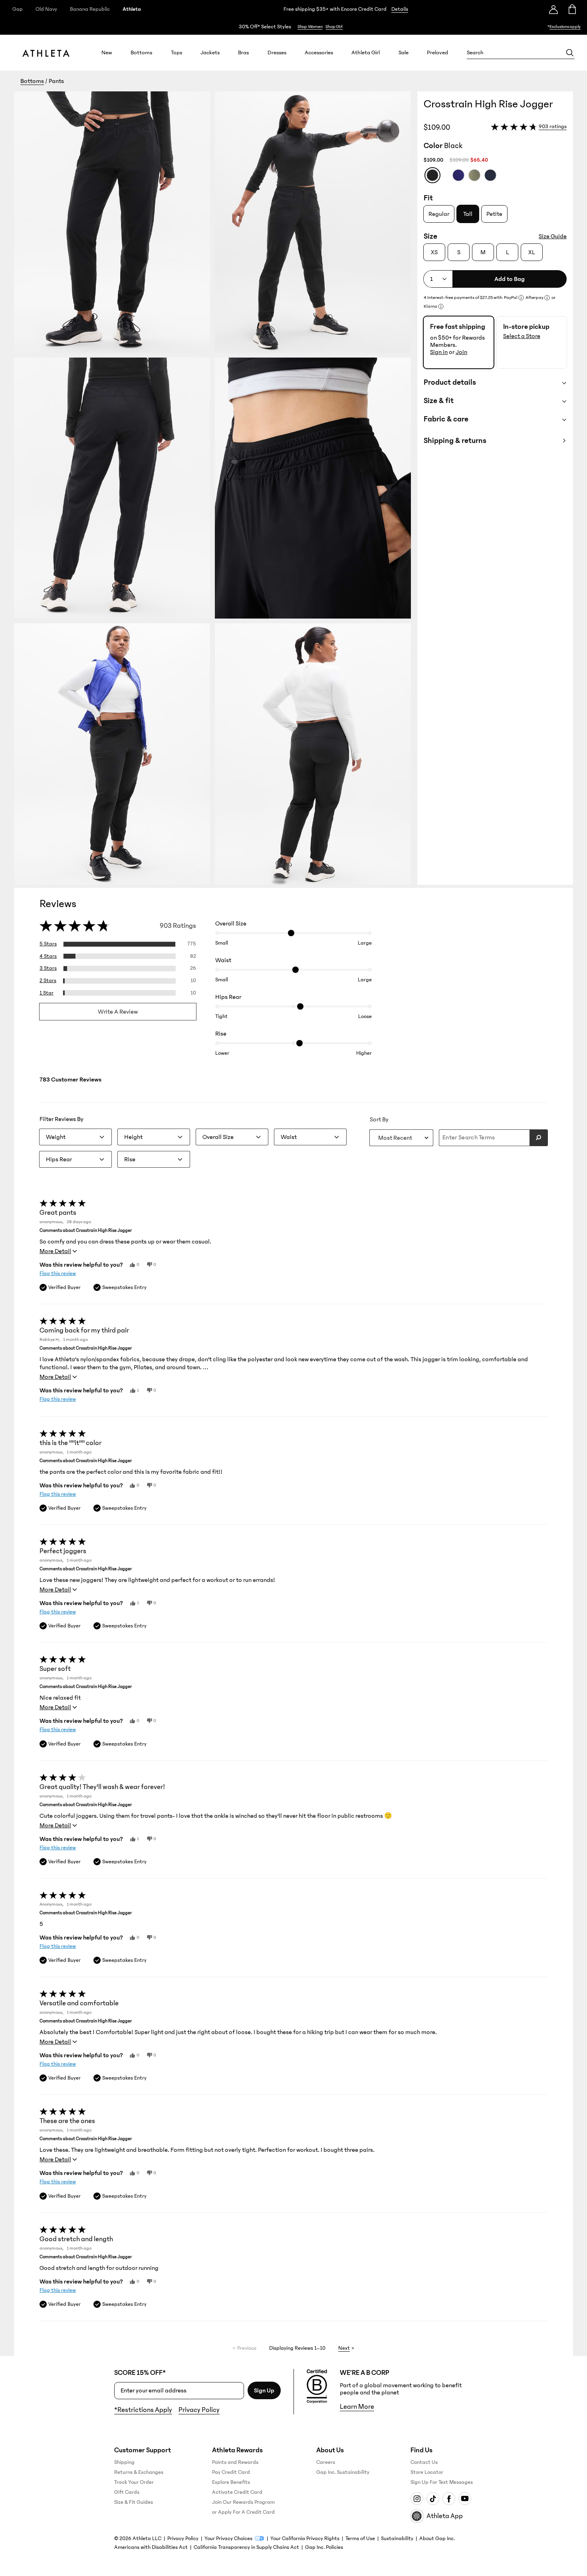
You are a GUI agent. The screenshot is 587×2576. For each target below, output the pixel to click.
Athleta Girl (366, 53)
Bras (243, 53)
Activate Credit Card (237, 2492)
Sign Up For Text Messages (442, 2482)
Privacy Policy (199, 2410)
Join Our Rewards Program (243, 2502)
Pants (56, 81)
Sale (404, 53)
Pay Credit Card (231, 2472)
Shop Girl (334, 27)
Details (400, 9)
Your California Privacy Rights (305, 2538)
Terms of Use (360, 2538)
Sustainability (397, 2538)
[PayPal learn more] (521, 298)
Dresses (277, 53)
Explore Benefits (231, 2482)
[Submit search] (538, 1138)
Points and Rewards (235, 2462)
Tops (176, 53)
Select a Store (522, 336)
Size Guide (553, 236)
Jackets (210, 53)
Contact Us (424, 2462)
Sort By (379, 1119)
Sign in (439, 352)
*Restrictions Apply (143, 2410)
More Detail (55, 1251)
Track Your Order (134, 2482)
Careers (326, 2462)
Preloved (437, 53)
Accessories (319, 53)
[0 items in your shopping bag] (572, 9)
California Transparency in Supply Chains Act (246, 2547)
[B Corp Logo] (317, 2386)
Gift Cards (127, 2492)
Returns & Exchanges (139, 2472)
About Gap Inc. (437, 2538)
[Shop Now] (293, 27)
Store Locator (427, 2472)
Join (461, 352)
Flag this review (58, 1273)
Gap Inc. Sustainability (343, 2472)
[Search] (570, 53)
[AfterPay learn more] (547, 298)
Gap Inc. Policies (324, 2547)
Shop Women (310, 27)
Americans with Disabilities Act (151, 2547)
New (107, 53)
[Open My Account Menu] (553, 9)
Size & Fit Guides (134, 2502)
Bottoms (141, 53)
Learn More (357, 2407)
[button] (216, 488)
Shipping (124, 2462)
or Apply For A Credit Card (243, 2512)
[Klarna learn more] (441, 306)
